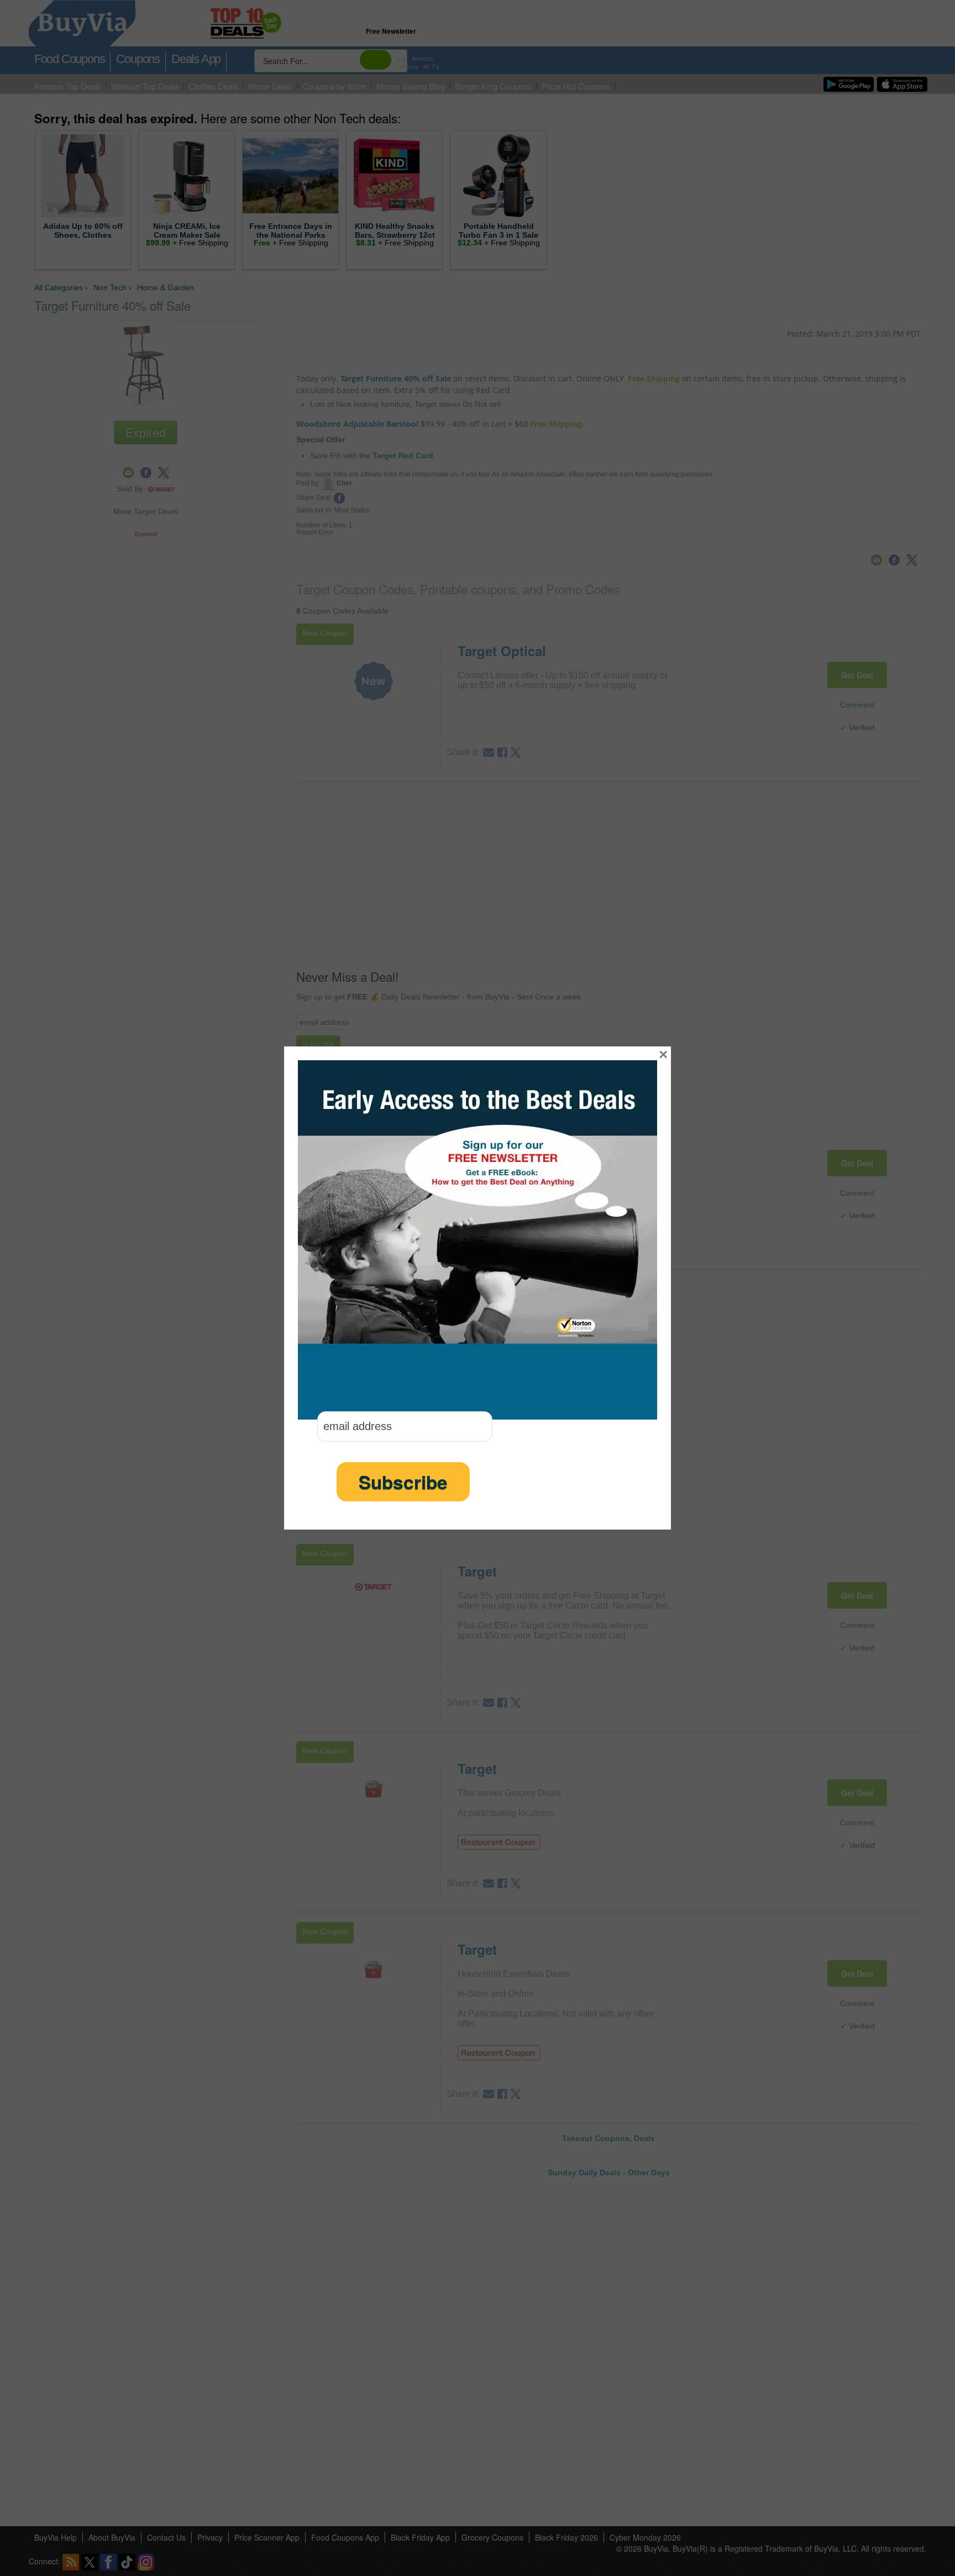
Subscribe (403, 1482)
